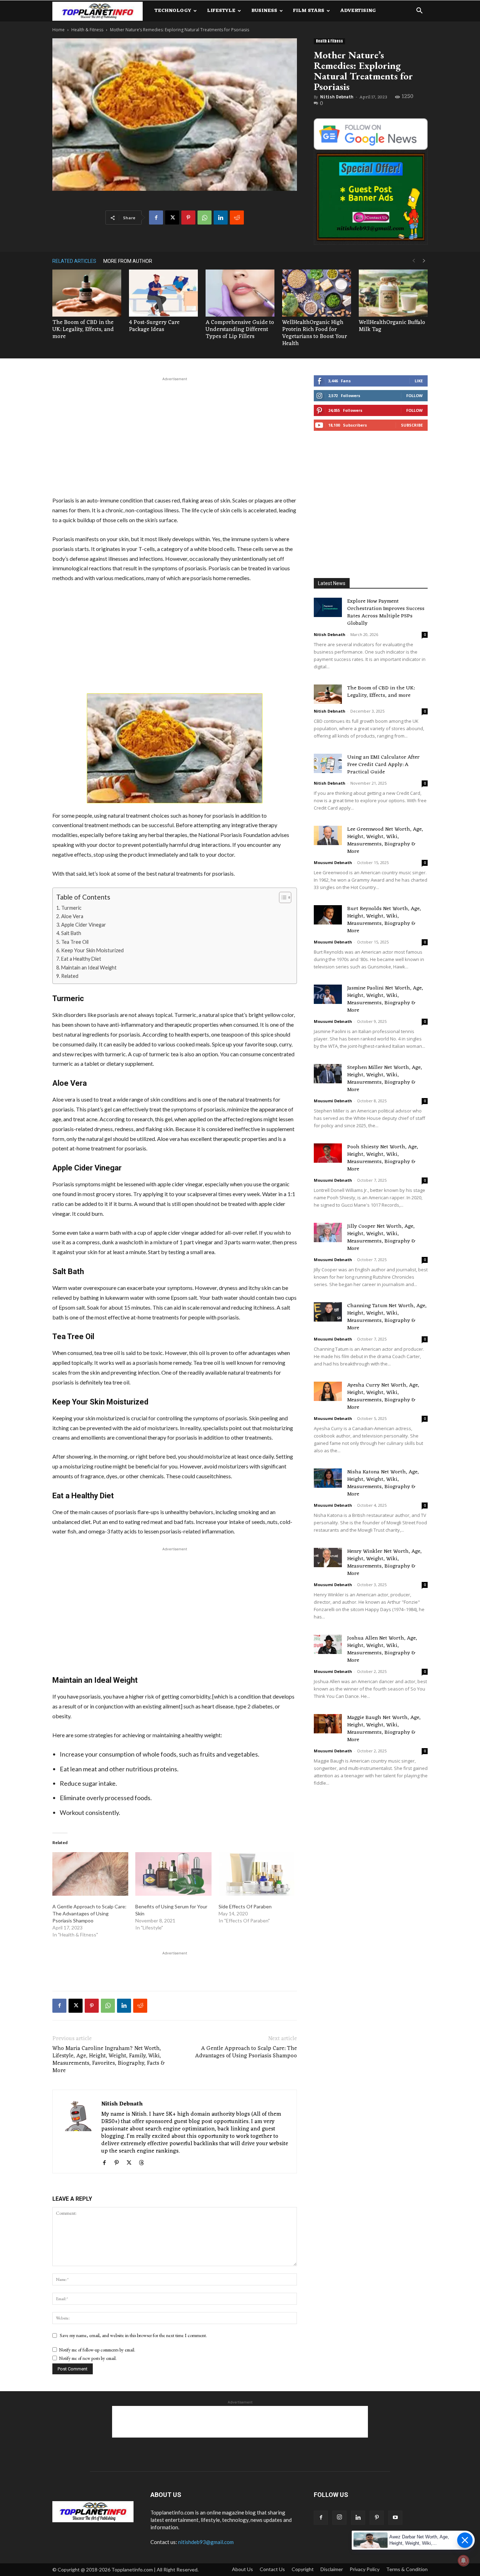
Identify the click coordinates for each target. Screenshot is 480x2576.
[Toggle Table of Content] (282, 897)
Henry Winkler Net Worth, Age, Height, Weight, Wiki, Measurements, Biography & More (384, 1563)
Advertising (358, 11)
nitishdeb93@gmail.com (206, 2542)
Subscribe (412, 425)
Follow (414, 395)
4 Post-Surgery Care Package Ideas (154, 326)
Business (264, 11)
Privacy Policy (365, 2569)
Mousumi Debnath (333, 862)
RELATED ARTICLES (74, 261)
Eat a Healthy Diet (81, 959)
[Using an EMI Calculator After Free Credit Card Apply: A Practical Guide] (328, 763)
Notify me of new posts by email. (88, 2358)
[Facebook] (156, 218)
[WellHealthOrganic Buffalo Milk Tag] (393, 293)
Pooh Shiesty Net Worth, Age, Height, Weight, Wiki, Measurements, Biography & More (383, 1158)
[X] (172, 218)
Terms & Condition (407, 2569)
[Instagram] (339, 2518)
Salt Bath (71, 933)
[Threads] (144, 2163)
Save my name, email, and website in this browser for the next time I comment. (133, 2335)
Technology (173, 11)
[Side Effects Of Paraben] (257, 1874)
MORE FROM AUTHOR (128, 261)
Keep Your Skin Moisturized (92, 950)
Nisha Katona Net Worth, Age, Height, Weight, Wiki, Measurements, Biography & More (383, 1483)
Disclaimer (332, 2569)
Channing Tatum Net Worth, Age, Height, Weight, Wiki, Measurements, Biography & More (387, 1317)
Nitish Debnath (337, 97)
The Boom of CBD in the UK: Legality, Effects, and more (83, 330)
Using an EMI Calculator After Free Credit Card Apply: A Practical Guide (383, 765)
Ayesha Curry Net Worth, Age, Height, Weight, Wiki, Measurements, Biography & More (383, 1396)
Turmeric (71, 908)
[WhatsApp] (205, 218)
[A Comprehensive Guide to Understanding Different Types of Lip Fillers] (240, 293)
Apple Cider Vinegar (84, 925)
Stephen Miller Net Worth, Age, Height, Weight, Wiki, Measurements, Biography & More (385, 1079)
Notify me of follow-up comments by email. (97, 2350)
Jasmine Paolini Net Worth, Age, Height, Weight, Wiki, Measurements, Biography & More (385, 999)
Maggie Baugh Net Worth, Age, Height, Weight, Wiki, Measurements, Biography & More (384, 1729)
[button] (419, 11)
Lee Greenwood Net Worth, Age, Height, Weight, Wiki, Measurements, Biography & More (385, 841)
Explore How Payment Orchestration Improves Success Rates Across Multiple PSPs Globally (386, 612)
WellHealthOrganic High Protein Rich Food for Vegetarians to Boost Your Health (314, 333)
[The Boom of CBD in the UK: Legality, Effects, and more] (87, 293)
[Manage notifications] (463, 2561)
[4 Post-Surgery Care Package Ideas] (163, 293)
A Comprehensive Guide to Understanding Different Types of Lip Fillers (240, 330)
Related (70, 976)
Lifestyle (221, 11)
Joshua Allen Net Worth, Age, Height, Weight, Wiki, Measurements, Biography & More (382, 1649)
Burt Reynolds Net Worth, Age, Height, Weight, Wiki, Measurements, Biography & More (384, 920)
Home (59, 30)
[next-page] (424, 261)
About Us (242, 2569)
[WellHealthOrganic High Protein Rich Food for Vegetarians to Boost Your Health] (317, 293)
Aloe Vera (72, 916)
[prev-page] (414, 261)
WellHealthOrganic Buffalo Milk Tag (392, 326)
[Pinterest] (188, 218)
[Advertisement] (175, 435)
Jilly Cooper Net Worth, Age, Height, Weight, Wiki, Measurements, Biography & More (381, 1238)
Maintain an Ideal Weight (89, 968)
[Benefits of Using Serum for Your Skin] (173, 1874)
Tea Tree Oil (75, 942)
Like (419, 381)
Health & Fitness (87, 30)
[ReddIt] (237, 218)
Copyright (303, 2569)
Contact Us (272, 2569)
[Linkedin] (221, 218)
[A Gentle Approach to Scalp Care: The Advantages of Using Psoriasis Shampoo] (90, 1874)
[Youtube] (395, 2518)
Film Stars (309, 11)
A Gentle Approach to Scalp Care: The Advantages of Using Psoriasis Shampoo (89, 1913)
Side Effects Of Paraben (245, 1906)
